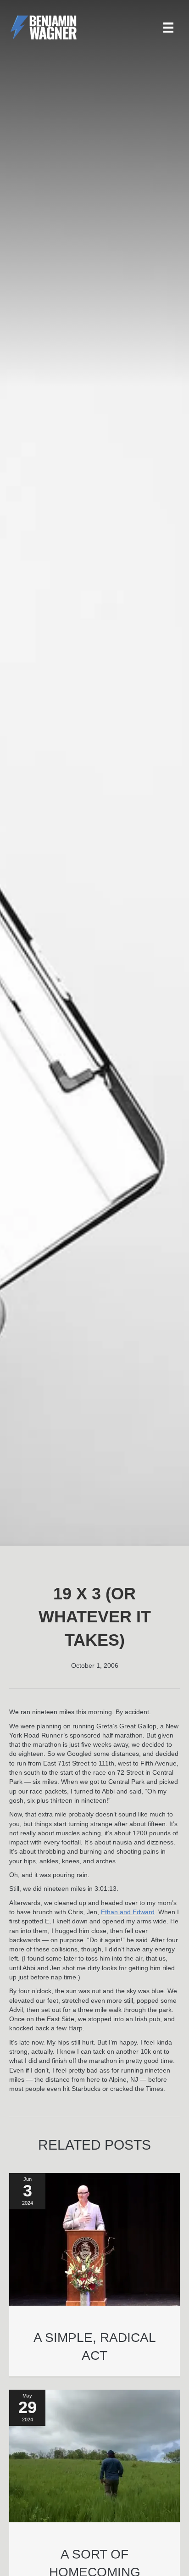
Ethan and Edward (128, 1912)
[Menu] (168, 28)
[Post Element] (95, 2275)
